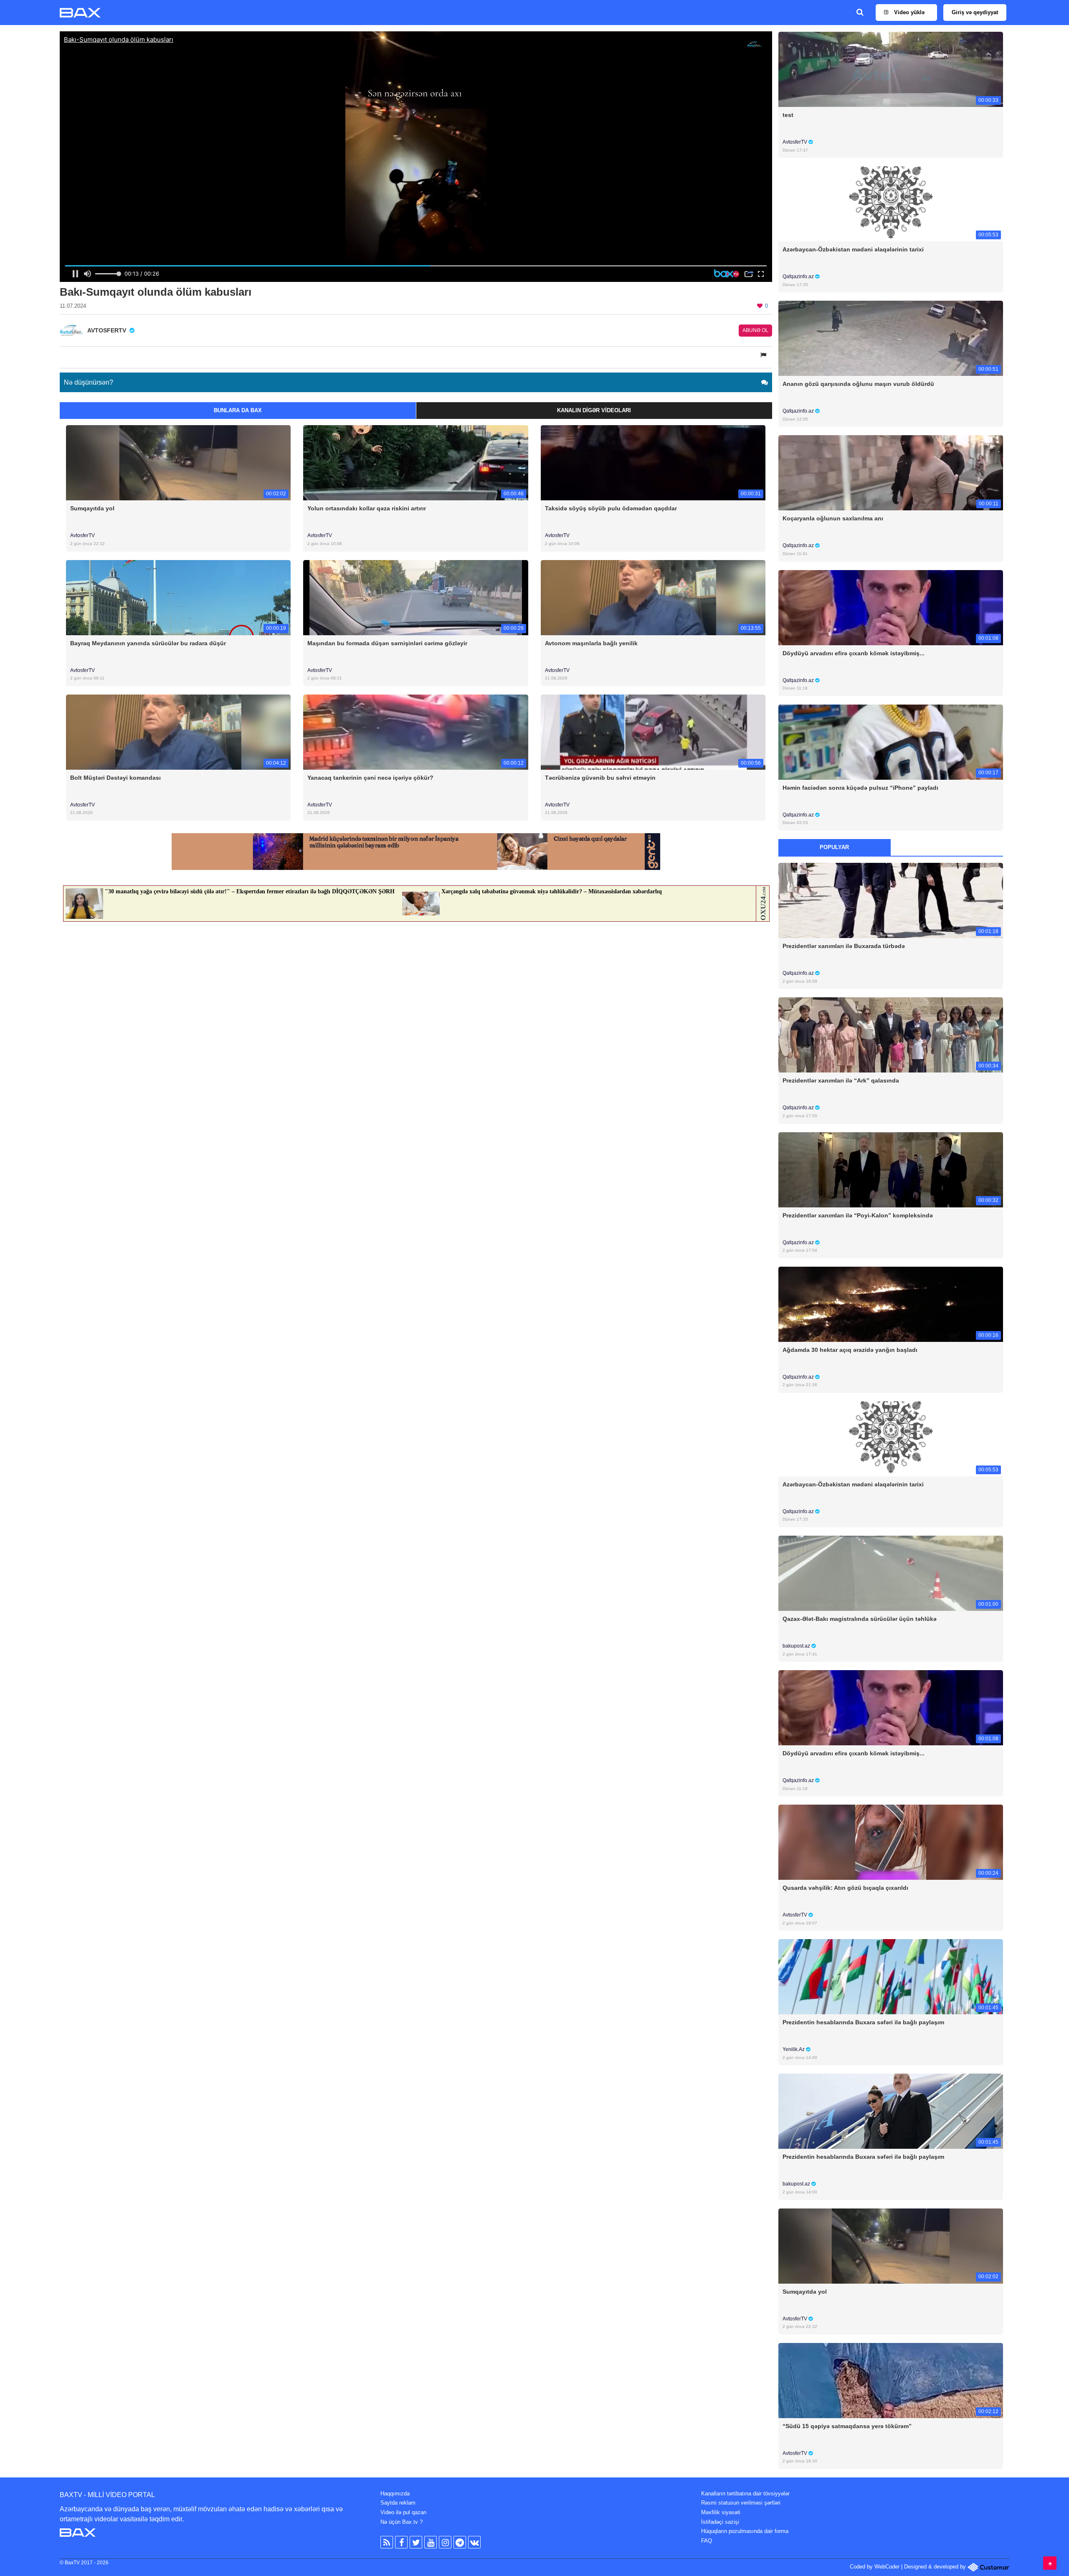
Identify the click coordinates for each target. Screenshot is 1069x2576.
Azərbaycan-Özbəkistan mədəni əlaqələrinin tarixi (853, 249)
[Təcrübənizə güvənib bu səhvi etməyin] (653, 731)
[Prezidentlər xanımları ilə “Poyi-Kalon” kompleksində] (891, 1169)
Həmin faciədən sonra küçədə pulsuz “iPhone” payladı (860, 788)
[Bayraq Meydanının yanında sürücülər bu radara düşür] (178, 597)
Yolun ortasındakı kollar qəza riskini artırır (367, 508)
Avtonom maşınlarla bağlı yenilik (591, 643)
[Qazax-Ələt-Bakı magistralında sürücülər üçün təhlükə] (891, 1573)
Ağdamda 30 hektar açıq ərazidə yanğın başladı (850, 1350)
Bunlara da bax (238, 410)
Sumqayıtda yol (92, 508)
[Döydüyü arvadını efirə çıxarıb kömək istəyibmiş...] (891, 607)
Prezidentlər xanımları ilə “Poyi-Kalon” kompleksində (858, 1215)
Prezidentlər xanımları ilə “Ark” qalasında (841, 1080)
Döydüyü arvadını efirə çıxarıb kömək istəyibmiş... (854, 653)
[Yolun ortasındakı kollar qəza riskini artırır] (415, 463)
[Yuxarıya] (1050, 2563)
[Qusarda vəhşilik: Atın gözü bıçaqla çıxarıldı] (891, 1842)
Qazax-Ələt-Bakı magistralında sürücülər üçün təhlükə (860, 1619)
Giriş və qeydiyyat (975, 12)
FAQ (707, 2541)
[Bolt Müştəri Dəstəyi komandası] (178, 731)
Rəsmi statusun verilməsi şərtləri (741, 2503)
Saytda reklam (398, 2503)
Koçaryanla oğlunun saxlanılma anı (833, 518)
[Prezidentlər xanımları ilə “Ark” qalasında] (891, 1035)
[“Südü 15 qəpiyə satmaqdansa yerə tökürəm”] (891, 2380)
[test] (891, 69)
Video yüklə (908, 12)
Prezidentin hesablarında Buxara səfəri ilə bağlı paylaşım (863, 2022)
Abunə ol (755, 330)
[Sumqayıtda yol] (178, 463)
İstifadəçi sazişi (720, 2522)
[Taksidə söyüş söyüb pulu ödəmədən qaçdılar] (653, 463)
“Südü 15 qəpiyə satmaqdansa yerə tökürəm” (847, 2426)
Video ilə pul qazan (403, 2512)
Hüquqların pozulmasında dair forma (745, 2531)
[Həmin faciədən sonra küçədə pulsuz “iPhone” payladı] (891, 742)
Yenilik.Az (794, 2049)
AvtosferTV (82, 535)
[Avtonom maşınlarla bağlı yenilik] (653, 597)
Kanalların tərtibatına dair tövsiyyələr (745, 2494)
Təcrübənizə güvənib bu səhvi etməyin (600, 778)
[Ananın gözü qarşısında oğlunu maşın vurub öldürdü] (891, 338)
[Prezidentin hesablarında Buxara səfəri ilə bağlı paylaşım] (891, 1976)
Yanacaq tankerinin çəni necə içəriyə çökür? (370, 778)
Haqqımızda (395, 2494)
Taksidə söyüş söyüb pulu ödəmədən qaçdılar (611, 508)
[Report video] (764, 355)
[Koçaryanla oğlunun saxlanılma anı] (891, 473)
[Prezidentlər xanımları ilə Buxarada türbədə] (891, 900)
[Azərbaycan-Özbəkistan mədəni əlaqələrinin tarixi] (891, 204)
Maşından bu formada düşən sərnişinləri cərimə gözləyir (387, 643)
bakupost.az (797, 1646)
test (788, 115)
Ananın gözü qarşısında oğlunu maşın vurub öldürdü (858, 384)
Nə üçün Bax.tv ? (402, 2522)
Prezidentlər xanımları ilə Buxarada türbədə (844, 946)
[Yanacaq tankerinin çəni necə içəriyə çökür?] (415, 731)
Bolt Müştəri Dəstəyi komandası (115, 778)
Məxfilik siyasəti (721, 2512)
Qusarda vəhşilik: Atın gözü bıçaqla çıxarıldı (845, 1888)
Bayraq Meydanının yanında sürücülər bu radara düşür (148, 643)
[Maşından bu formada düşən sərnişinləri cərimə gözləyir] (415, 597)
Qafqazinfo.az (799, 276)
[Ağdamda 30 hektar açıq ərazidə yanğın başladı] (891, 1304)
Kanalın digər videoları (594, 410)
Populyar (834, 847)
